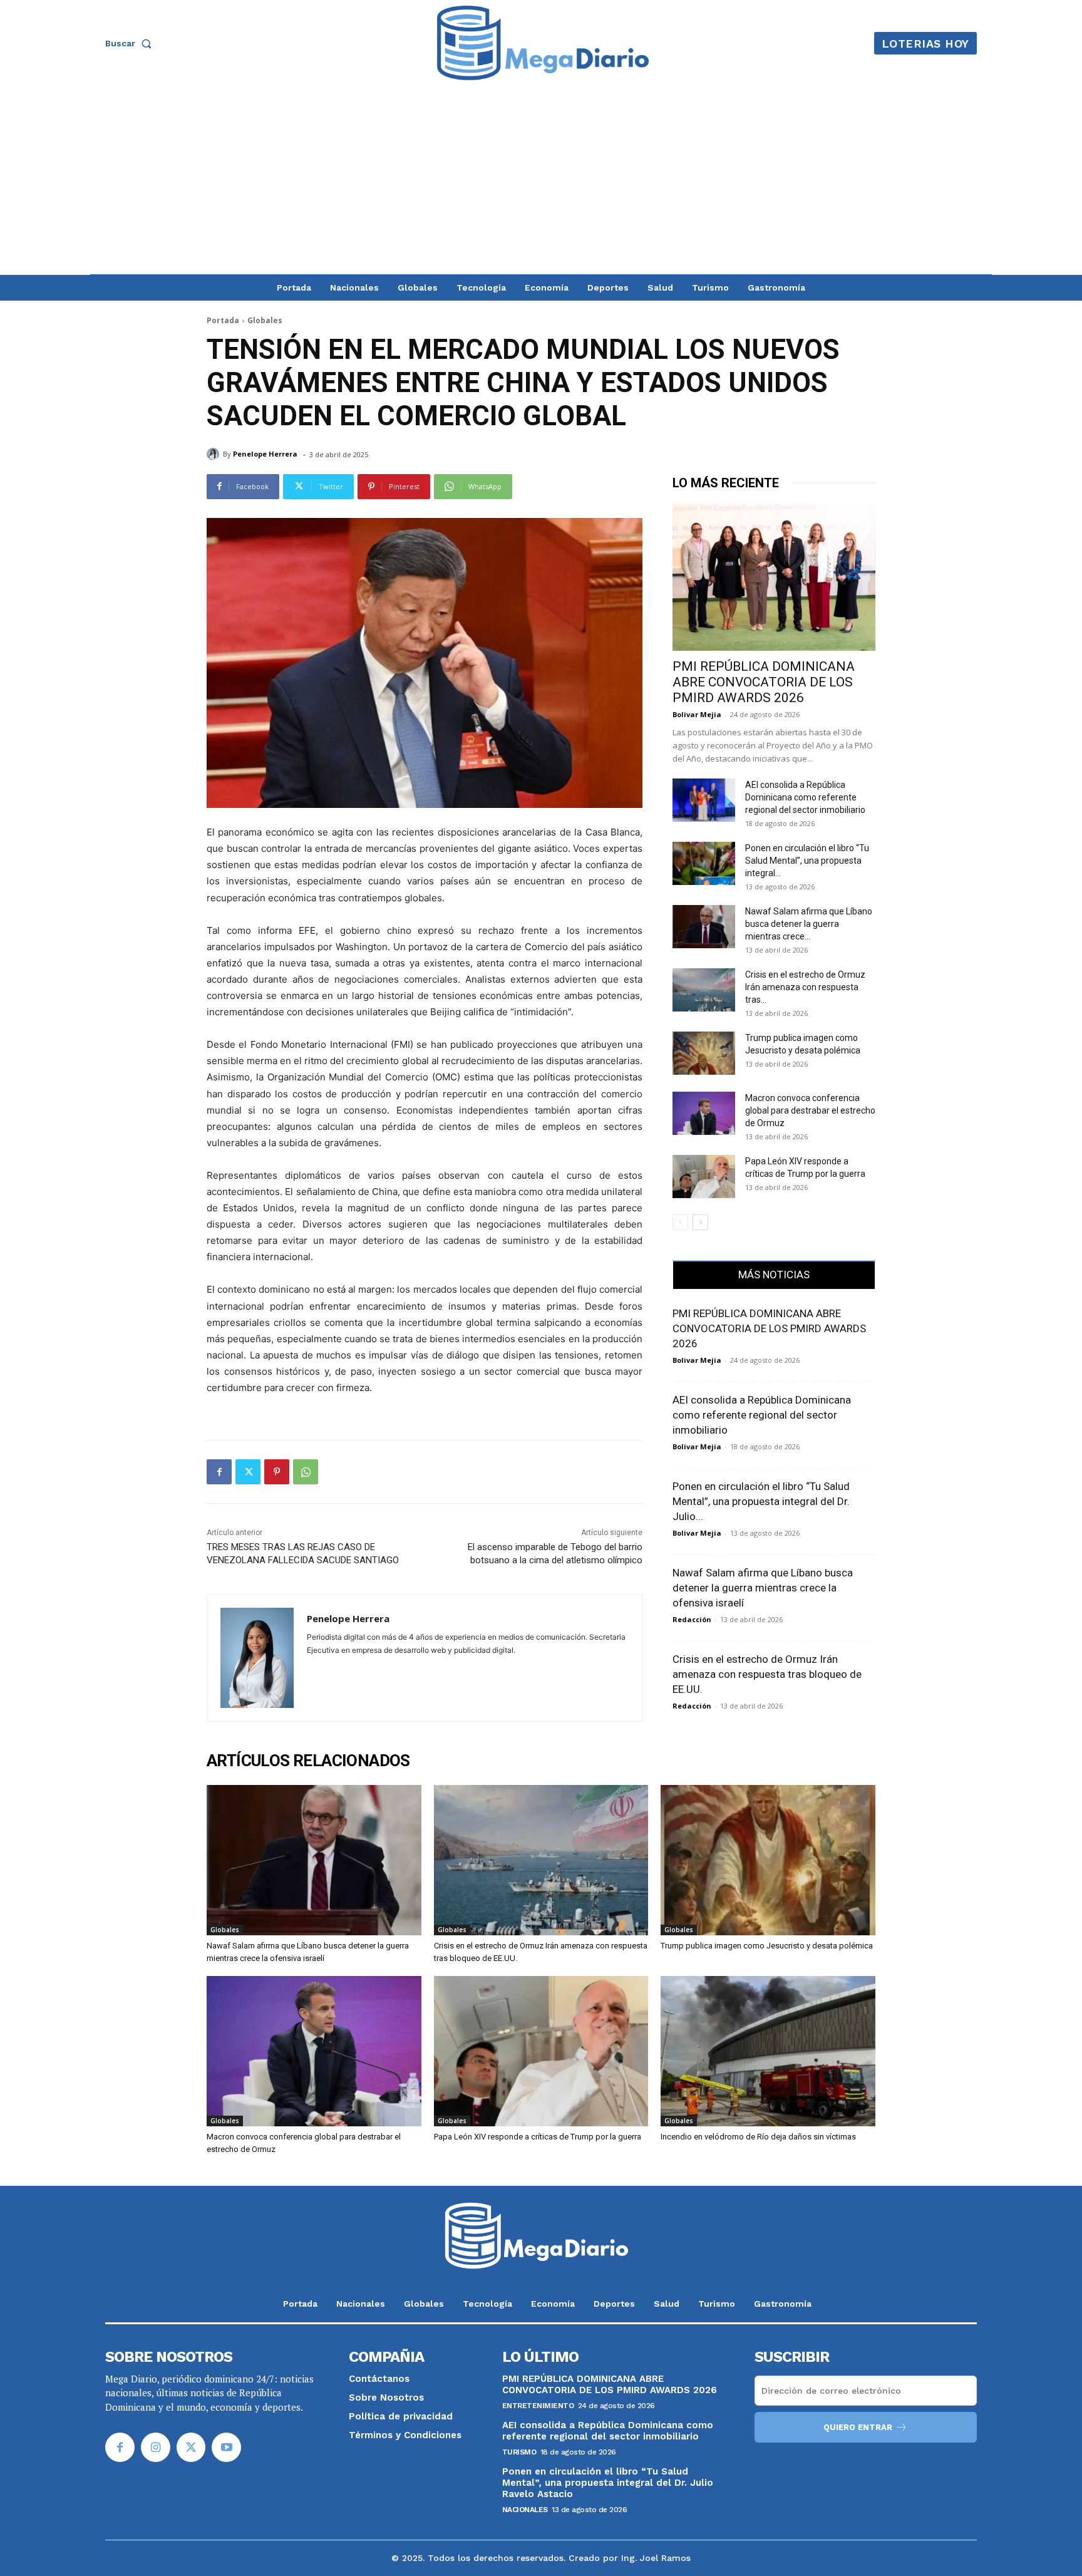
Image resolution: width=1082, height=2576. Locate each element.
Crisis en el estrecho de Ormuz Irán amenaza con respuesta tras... (805, 987)
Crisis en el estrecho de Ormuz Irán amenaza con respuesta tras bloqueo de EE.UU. (767, 1674)
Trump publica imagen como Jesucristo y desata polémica (767, 1946)
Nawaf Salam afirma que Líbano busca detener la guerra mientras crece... (809, 924)
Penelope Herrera (265, 454)
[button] (131, 43)
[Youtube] (226, 2447)
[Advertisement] (541, 180)
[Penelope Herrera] (215, 454)
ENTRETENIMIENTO (538, 2406)
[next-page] (700, 1222)
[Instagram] (156, 2447)
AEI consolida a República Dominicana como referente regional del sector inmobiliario (805, 797)
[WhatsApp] (306, 1472)
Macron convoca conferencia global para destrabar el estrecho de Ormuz (810, 1110)
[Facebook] (219, 1472)
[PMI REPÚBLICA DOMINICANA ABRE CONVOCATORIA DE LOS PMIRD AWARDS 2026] (774, 577)
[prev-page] (680, 1222)
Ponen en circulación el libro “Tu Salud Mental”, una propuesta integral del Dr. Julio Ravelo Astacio (608, 2483)
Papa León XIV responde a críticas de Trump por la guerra (538, 2137)
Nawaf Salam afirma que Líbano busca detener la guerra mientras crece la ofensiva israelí (763, 1588)
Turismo (519, 2452)
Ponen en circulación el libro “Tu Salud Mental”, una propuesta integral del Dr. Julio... (761, 1501)
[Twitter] (248, 1472)
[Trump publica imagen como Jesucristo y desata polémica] (704, 1053)
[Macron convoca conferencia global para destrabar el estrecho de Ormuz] (704, 1113)
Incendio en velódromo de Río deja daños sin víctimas (758, 2137)
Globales (265, 320)
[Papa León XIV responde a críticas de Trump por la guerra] (704, 1177)
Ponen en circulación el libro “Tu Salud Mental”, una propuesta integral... (807, 861)
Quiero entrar (858, 2427)
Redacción (692, 1619)
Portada (223, 320)
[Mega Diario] (543, 43)
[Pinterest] (277, 1472)
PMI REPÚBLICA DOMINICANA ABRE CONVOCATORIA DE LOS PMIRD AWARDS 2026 (764, 682)
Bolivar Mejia (697, 714)
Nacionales (525, 2510)
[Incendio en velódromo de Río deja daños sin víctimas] (768, 2051)
